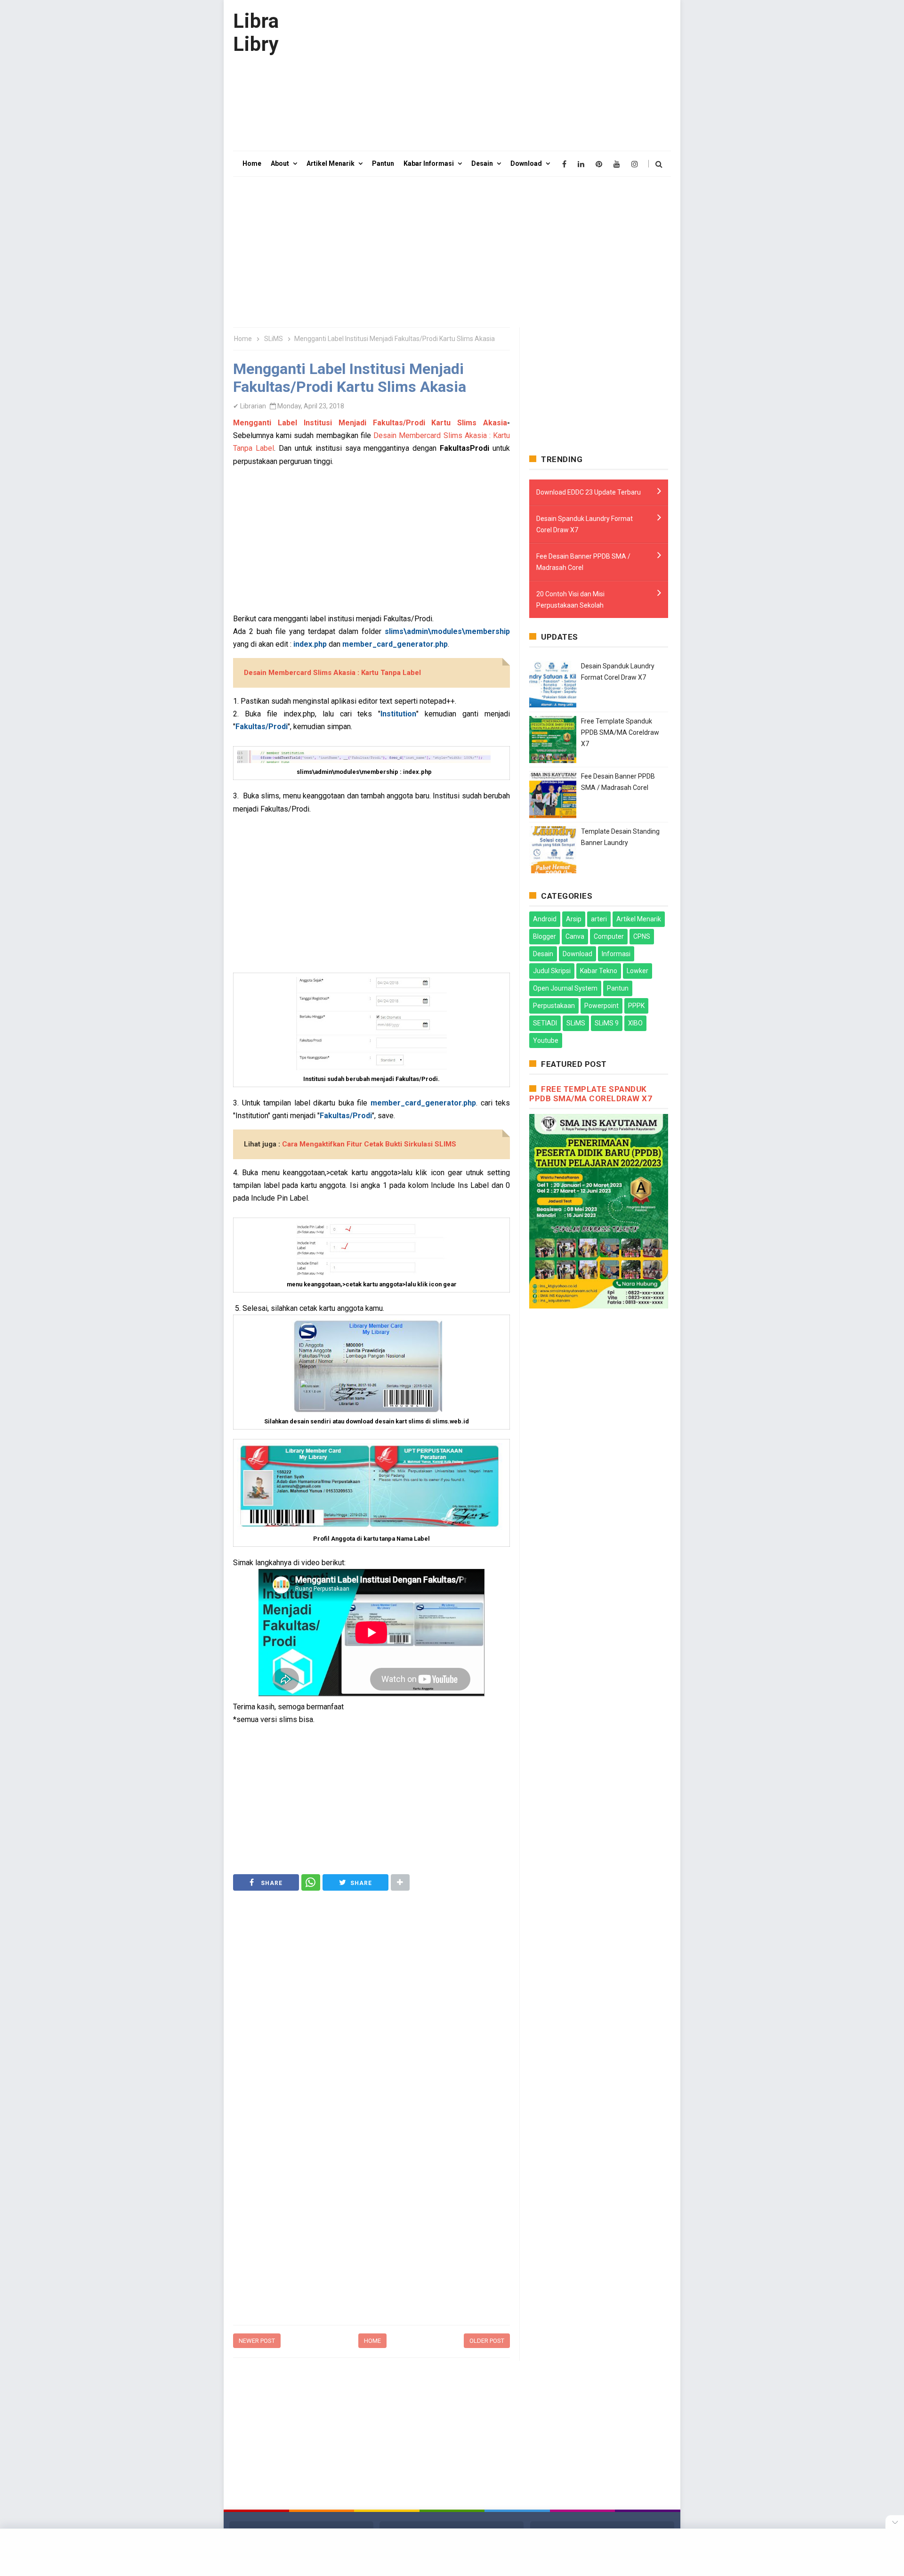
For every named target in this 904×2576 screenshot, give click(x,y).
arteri (599, 919)
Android (545, 919)
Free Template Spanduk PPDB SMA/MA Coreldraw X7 (620, 732)
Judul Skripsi (552, 971)
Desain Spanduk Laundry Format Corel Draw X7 (585, 524)
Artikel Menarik (639, 919)
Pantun (618, 988)
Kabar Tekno (599, 971)
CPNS (642, 936)
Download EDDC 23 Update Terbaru (589, 492)
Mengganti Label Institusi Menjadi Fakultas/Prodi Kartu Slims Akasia (370, 423)
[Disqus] (371, 2198)
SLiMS (576, 1023)
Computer (609, 936)
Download (577, 954)
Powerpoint (601, 1006)
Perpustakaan (554, 1006)
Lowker (638, 971)
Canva (575, 936)
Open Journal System (565, 988)
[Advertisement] (500, 75)
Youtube (546, 1040)
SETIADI (545, 1023)
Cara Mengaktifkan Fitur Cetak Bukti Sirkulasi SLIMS (369, 1144)
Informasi (616, 954)
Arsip (574, 919)
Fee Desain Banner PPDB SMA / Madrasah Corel (583, 562)
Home (372, 2341)
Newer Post (257, 2341)
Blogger (545, 936)
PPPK (636, 1006)
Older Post (487, 2341)
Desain (543, 954)
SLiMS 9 (607, 1023)
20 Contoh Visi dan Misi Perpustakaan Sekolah (570, 600)
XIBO (635, 1023)
